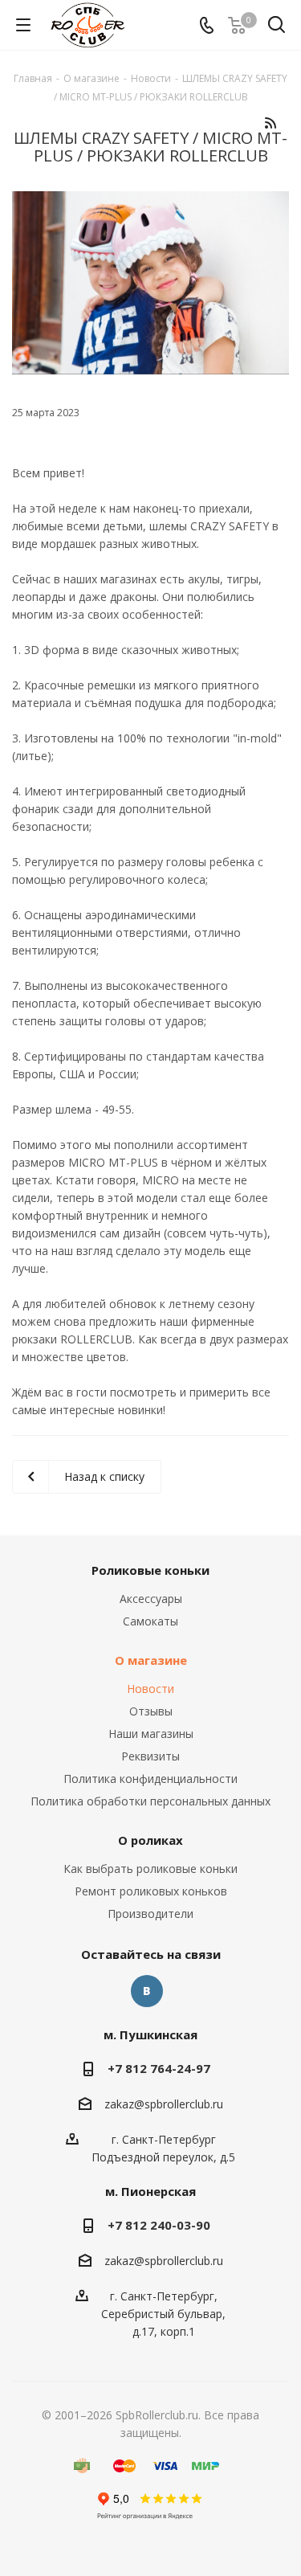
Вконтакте (147, 1991)
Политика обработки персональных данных (150, 1801)
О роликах (150, 1840)
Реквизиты (150, 1756)
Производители (150, 1914)
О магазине (151, 1660)
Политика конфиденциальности (150, 1779)
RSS (270, 123)
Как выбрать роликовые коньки (150, 1869)
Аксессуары (151, 1599)
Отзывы (151, 1711)
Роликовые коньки (150, 1570)
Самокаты (150, 1621)
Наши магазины (151, 1734)
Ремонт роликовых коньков (151, 1891)
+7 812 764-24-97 (159, 2068)
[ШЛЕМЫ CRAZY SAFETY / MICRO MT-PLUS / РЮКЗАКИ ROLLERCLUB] (150, 283)
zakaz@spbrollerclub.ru (164, 2104)
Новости (150, 1689)
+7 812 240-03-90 (159, 2225)
